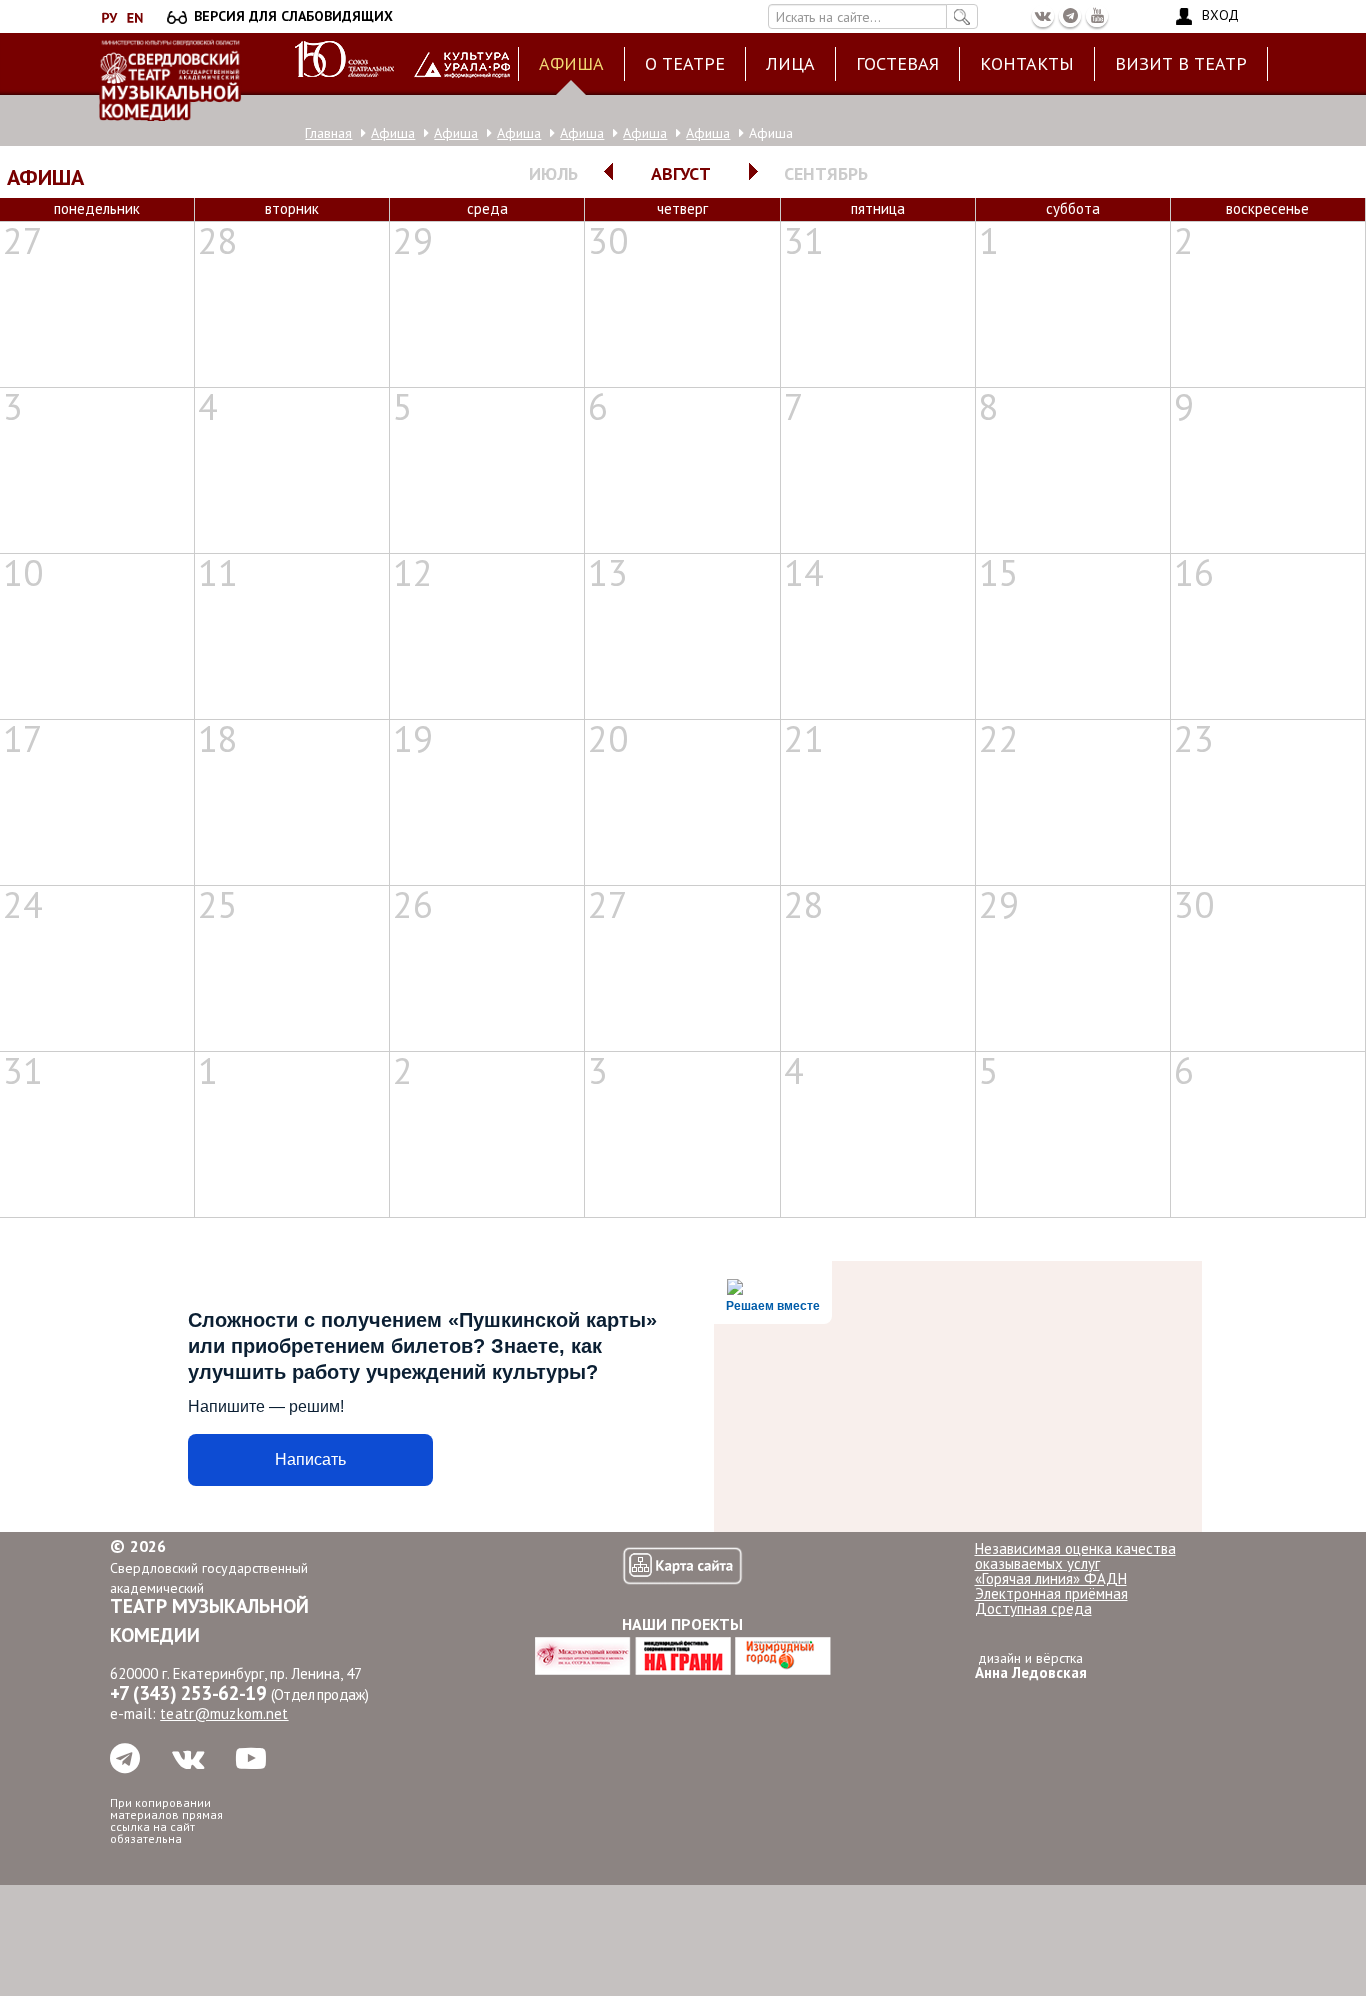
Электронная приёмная (1051, 1593)
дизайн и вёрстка (1031, 1665)
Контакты (1027, 63)
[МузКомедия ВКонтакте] (1043, 16)
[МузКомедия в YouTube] (1097, 16)
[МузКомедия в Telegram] (1070, 16)
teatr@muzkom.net (224, 1713)
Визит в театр (1181, 63)
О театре (685, 63)
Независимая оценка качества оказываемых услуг (1075, 1556)
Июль (553, 173)
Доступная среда (1033, 1608)
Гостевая (897, 63)
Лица (790, 63)
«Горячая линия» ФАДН (1051, 1578)
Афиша (571, 63)
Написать (310, 1459)
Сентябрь (826, 173)
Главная (328, 133)
